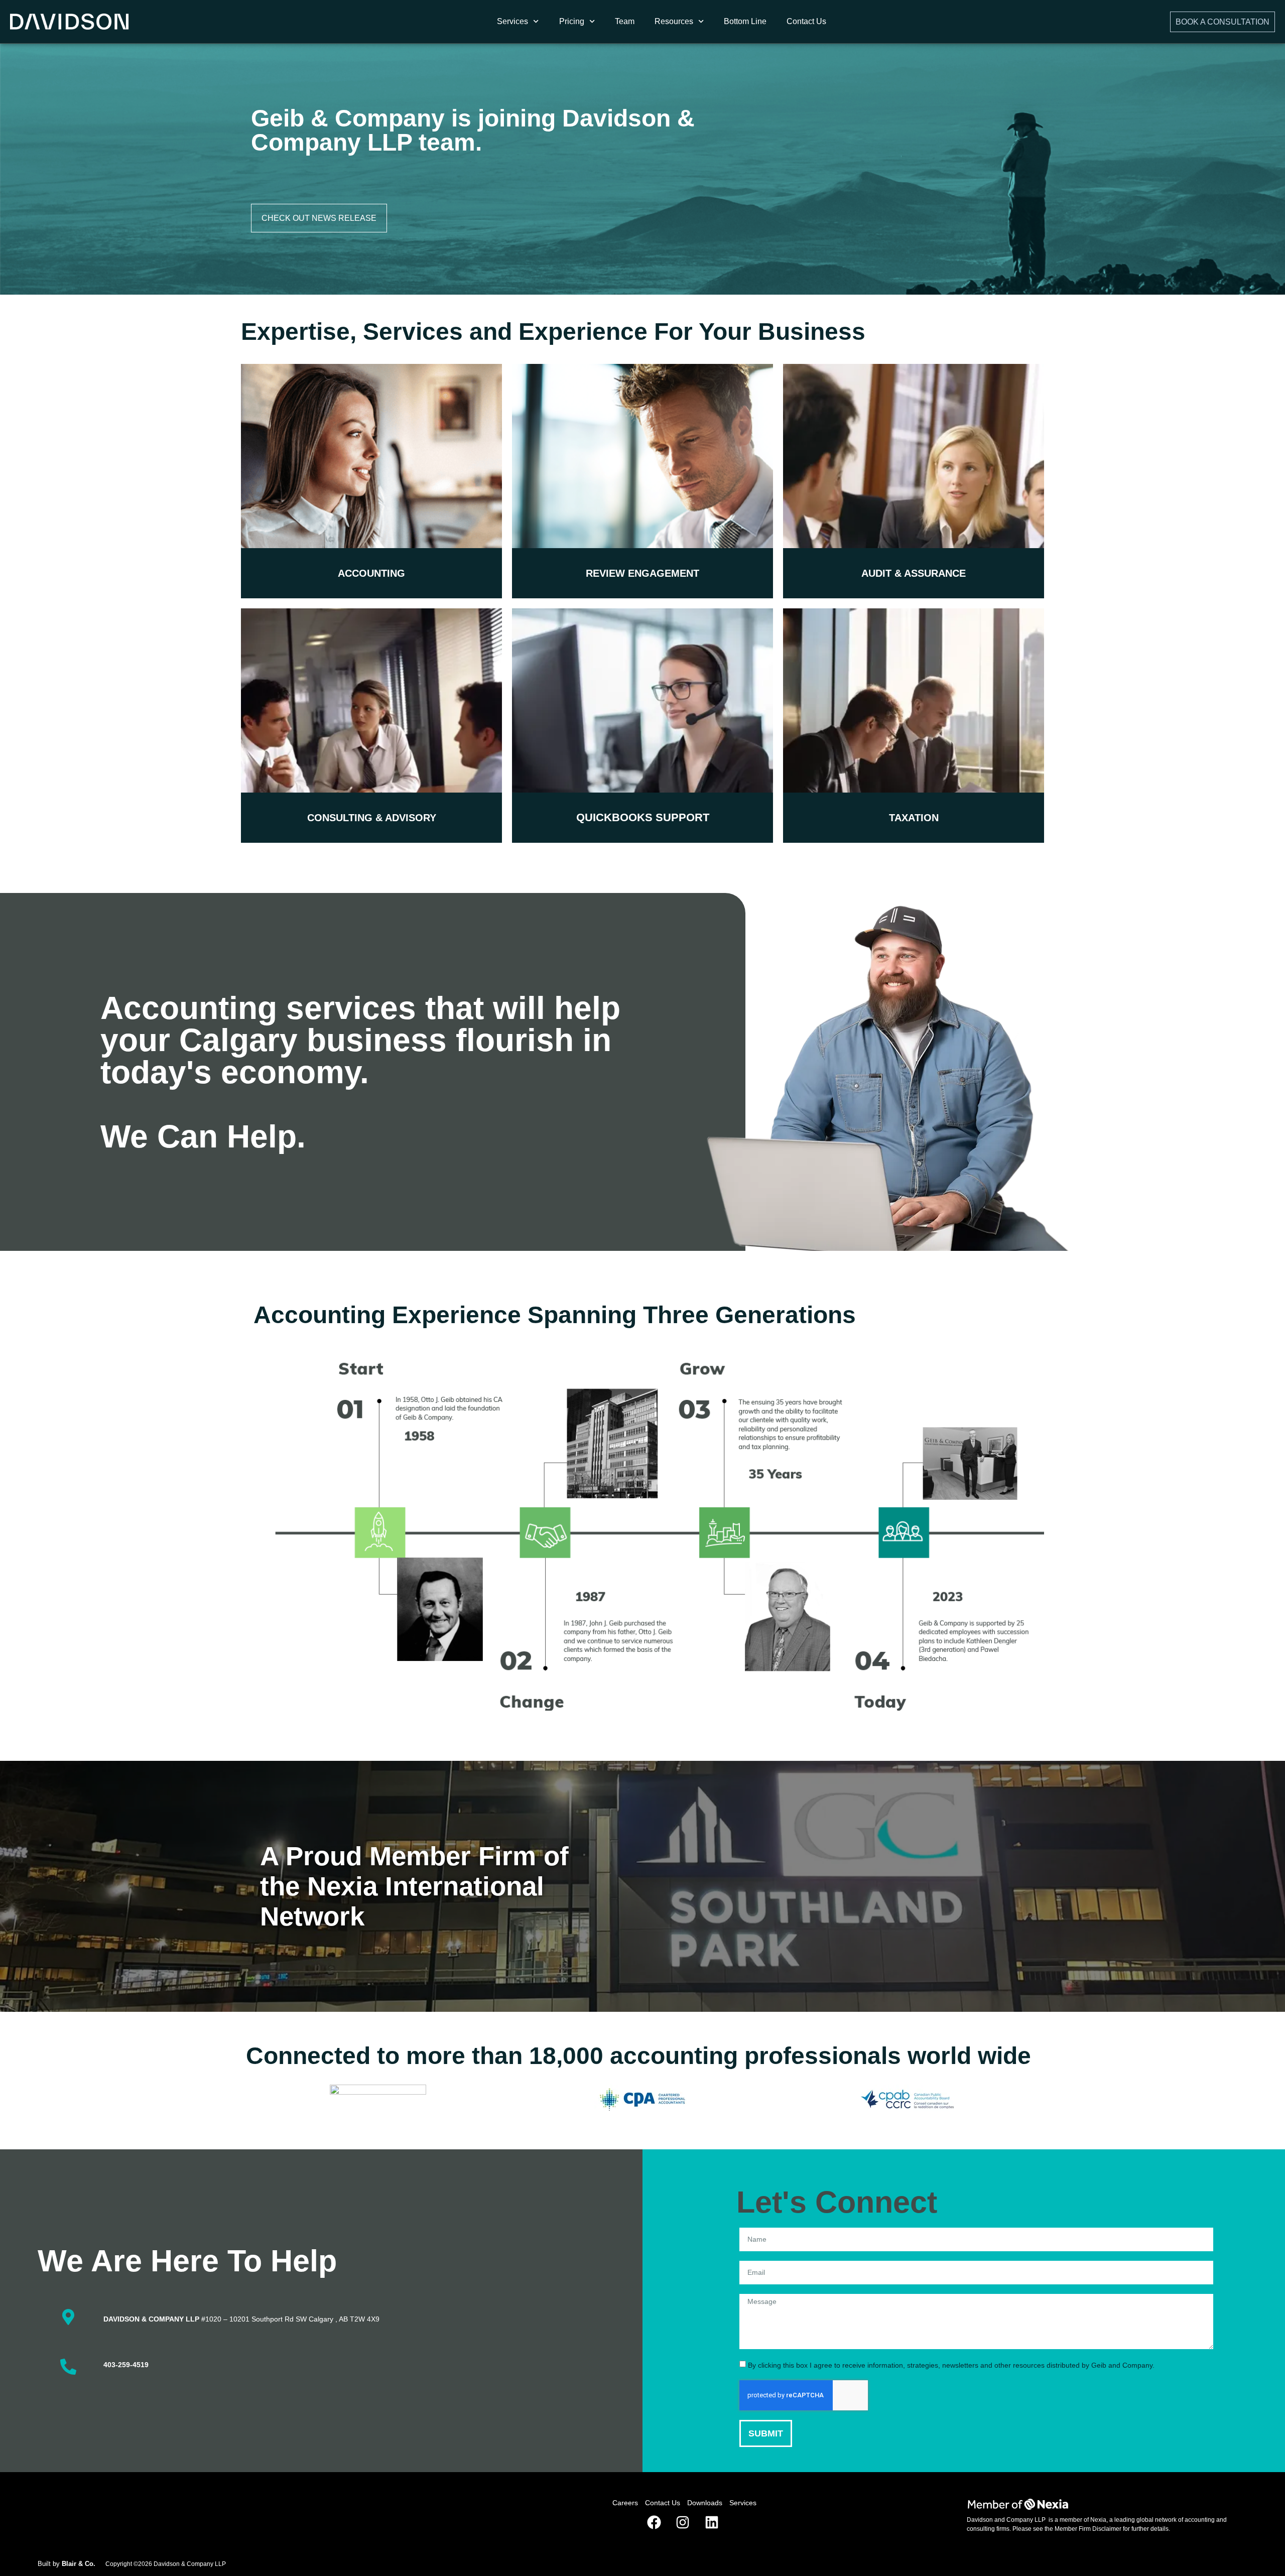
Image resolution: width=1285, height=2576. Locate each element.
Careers (625, 2503)
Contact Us (806, 21)
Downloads (705, 2503)
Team (625, 21)
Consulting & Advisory (372, 818)
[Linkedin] (712, 2523)
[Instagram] (683, 2523)
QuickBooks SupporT (643, 817)
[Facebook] (654, 2523)
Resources (674, 21)
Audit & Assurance (914, 573)
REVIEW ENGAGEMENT (642, 573)
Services (512, 21)
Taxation (914, 818)
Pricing (572, 21)
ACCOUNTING (371, 573)
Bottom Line (745, 21)
